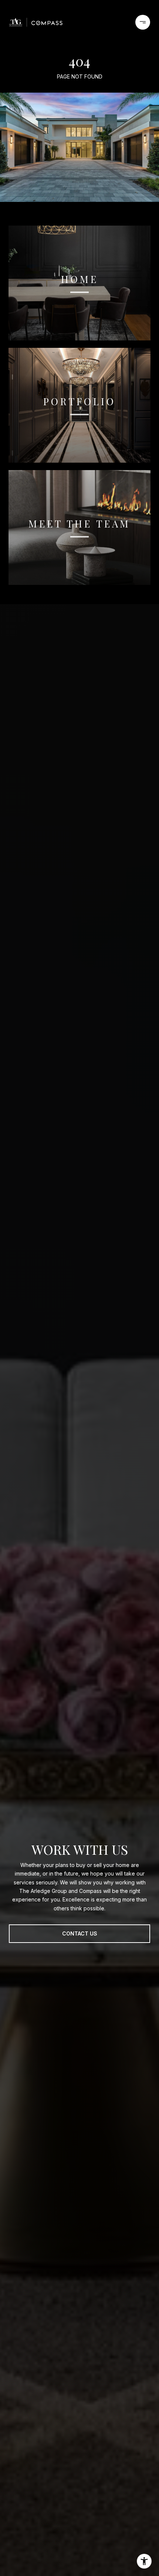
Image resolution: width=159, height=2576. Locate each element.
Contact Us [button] (80, 1933)
